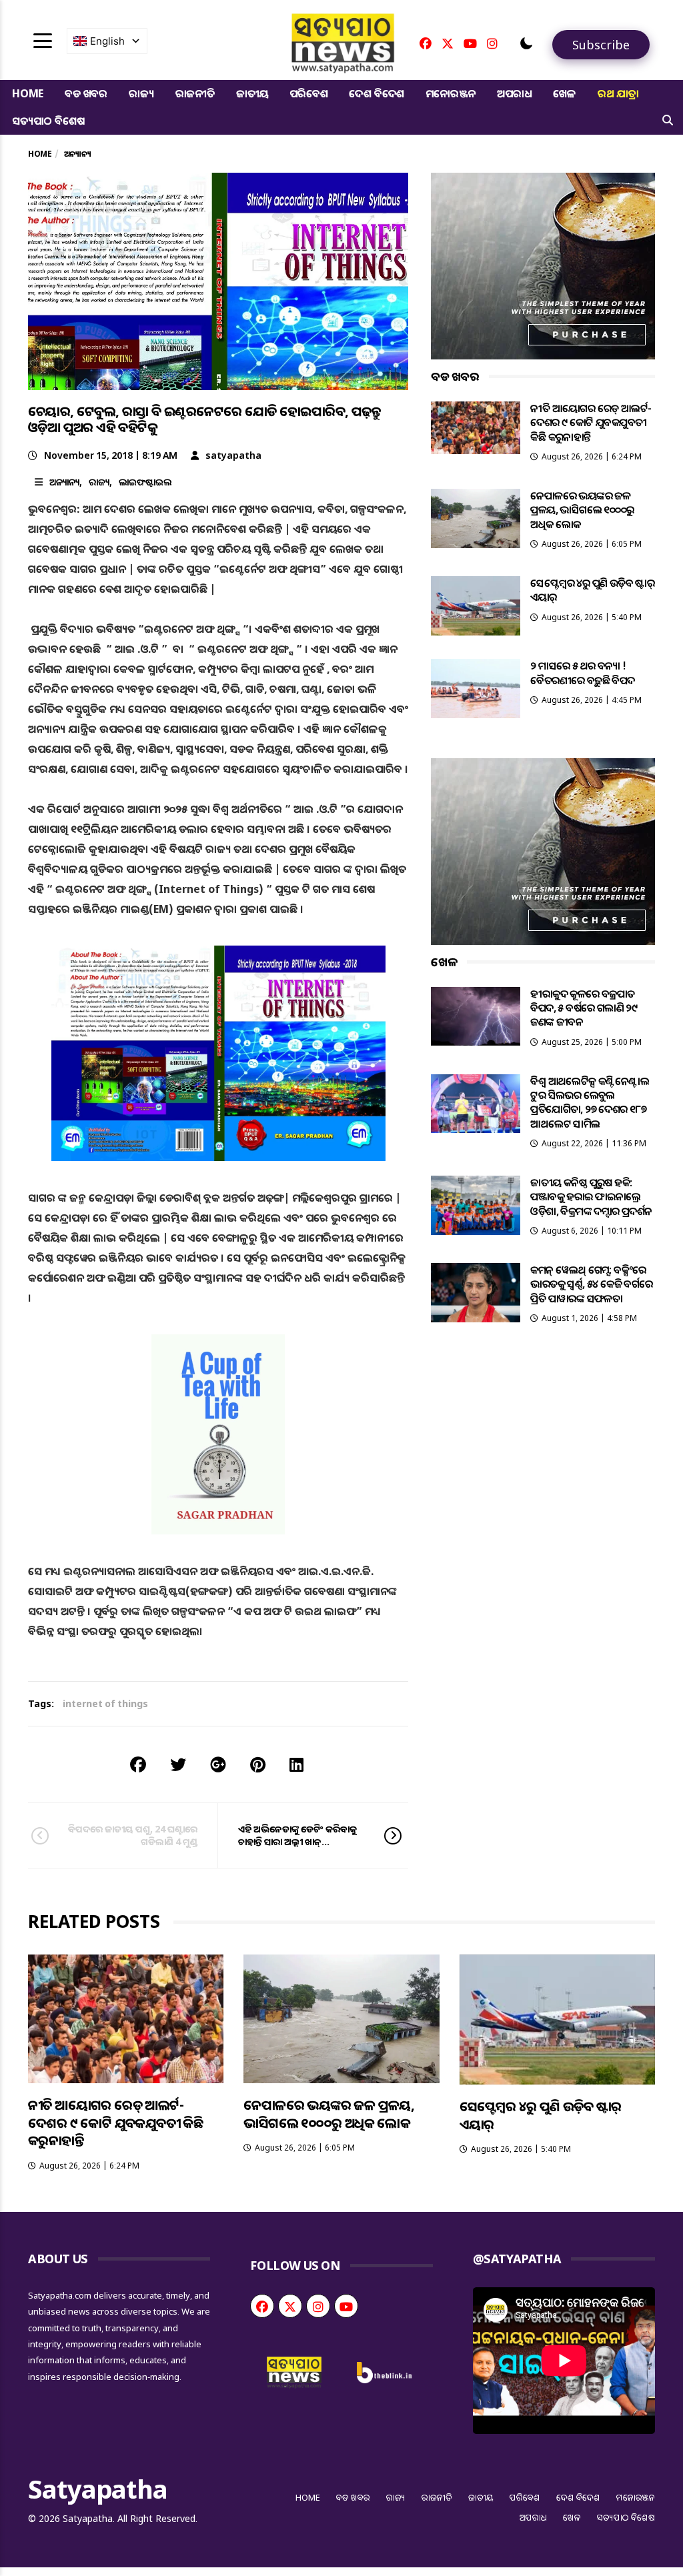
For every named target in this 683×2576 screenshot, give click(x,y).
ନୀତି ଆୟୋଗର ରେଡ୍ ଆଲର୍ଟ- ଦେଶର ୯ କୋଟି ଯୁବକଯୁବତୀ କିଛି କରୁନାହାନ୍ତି (591, 422)
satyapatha (233, 455)
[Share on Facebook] (138, 1764)
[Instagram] (492, 43)
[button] (526, 43)
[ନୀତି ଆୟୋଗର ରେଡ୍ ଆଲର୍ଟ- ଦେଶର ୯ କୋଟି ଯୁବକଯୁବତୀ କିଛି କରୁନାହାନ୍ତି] (476, 428)
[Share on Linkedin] (296, 1764)
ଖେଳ (565, 93)
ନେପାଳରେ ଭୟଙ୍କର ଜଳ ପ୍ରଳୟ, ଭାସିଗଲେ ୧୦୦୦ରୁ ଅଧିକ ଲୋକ (582, 510)
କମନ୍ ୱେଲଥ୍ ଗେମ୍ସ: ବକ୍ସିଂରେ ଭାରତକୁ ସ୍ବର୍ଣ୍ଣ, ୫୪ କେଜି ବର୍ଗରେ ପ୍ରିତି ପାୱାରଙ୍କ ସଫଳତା (591, 1284)
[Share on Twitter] (178, 1764)
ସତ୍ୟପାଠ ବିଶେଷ (48, 121)
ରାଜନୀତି (195, 93)
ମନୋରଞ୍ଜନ (451, 93)
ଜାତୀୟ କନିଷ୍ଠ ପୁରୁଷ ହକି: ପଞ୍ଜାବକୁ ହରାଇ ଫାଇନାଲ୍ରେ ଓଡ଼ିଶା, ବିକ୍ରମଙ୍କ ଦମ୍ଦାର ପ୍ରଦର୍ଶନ (591, 1197)
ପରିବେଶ (308, 93)
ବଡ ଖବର (86, 93)
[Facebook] (426, 43)
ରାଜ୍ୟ (141, 93)
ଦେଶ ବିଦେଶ (377, 93)
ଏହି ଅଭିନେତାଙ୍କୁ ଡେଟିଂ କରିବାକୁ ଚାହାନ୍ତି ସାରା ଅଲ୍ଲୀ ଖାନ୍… (297, 1835)
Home (28, 93)
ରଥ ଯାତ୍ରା (618, 93)
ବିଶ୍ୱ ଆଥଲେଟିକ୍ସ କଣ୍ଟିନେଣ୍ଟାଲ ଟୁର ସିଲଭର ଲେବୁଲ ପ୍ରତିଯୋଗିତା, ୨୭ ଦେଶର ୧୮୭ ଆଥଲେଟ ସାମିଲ (590, 1102)
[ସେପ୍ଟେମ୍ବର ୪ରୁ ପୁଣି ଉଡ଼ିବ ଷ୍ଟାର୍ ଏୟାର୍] (476, 606)
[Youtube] (470, 43)
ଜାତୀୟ (252, 93)
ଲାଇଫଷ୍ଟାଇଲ (145, 482)
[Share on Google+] (218, 1764)
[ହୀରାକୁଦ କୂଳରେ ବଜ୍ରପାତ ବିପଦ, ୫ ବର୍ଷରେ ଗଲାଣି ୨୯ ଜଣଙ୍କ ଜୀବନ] (476, 1017)
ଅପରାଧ (514, 93)
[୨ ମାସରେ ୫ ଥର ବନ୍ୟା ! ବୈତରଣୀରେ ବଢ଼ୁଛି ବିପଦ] (476, 689)
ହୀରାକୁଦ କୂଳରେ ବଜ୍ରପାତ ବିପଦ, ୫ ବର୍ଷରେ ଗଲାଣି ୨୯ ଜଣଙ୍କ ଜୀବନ (584, 1008)
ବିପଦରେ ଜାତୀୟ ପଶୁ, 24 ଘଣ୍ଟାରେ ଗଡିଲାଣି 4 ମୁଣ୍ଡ (133, 1835)
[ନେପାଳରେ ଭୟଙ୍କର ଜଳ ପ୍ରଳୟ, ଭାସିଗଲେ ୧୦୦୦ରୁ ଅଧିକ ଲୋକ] (476, 518)
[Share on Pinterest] (258, 1764)
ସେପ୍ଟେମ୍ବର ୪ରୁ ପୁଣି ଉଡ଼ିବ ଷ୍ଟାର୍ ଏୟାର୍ (592, 590)
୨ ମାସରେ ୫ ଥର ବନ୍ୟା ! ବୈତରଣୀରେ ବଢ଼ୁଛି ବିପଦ (582, 673)
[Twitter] (448, 43)
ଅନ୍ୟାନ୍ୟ (64, 482)
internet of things (105, 1703)
